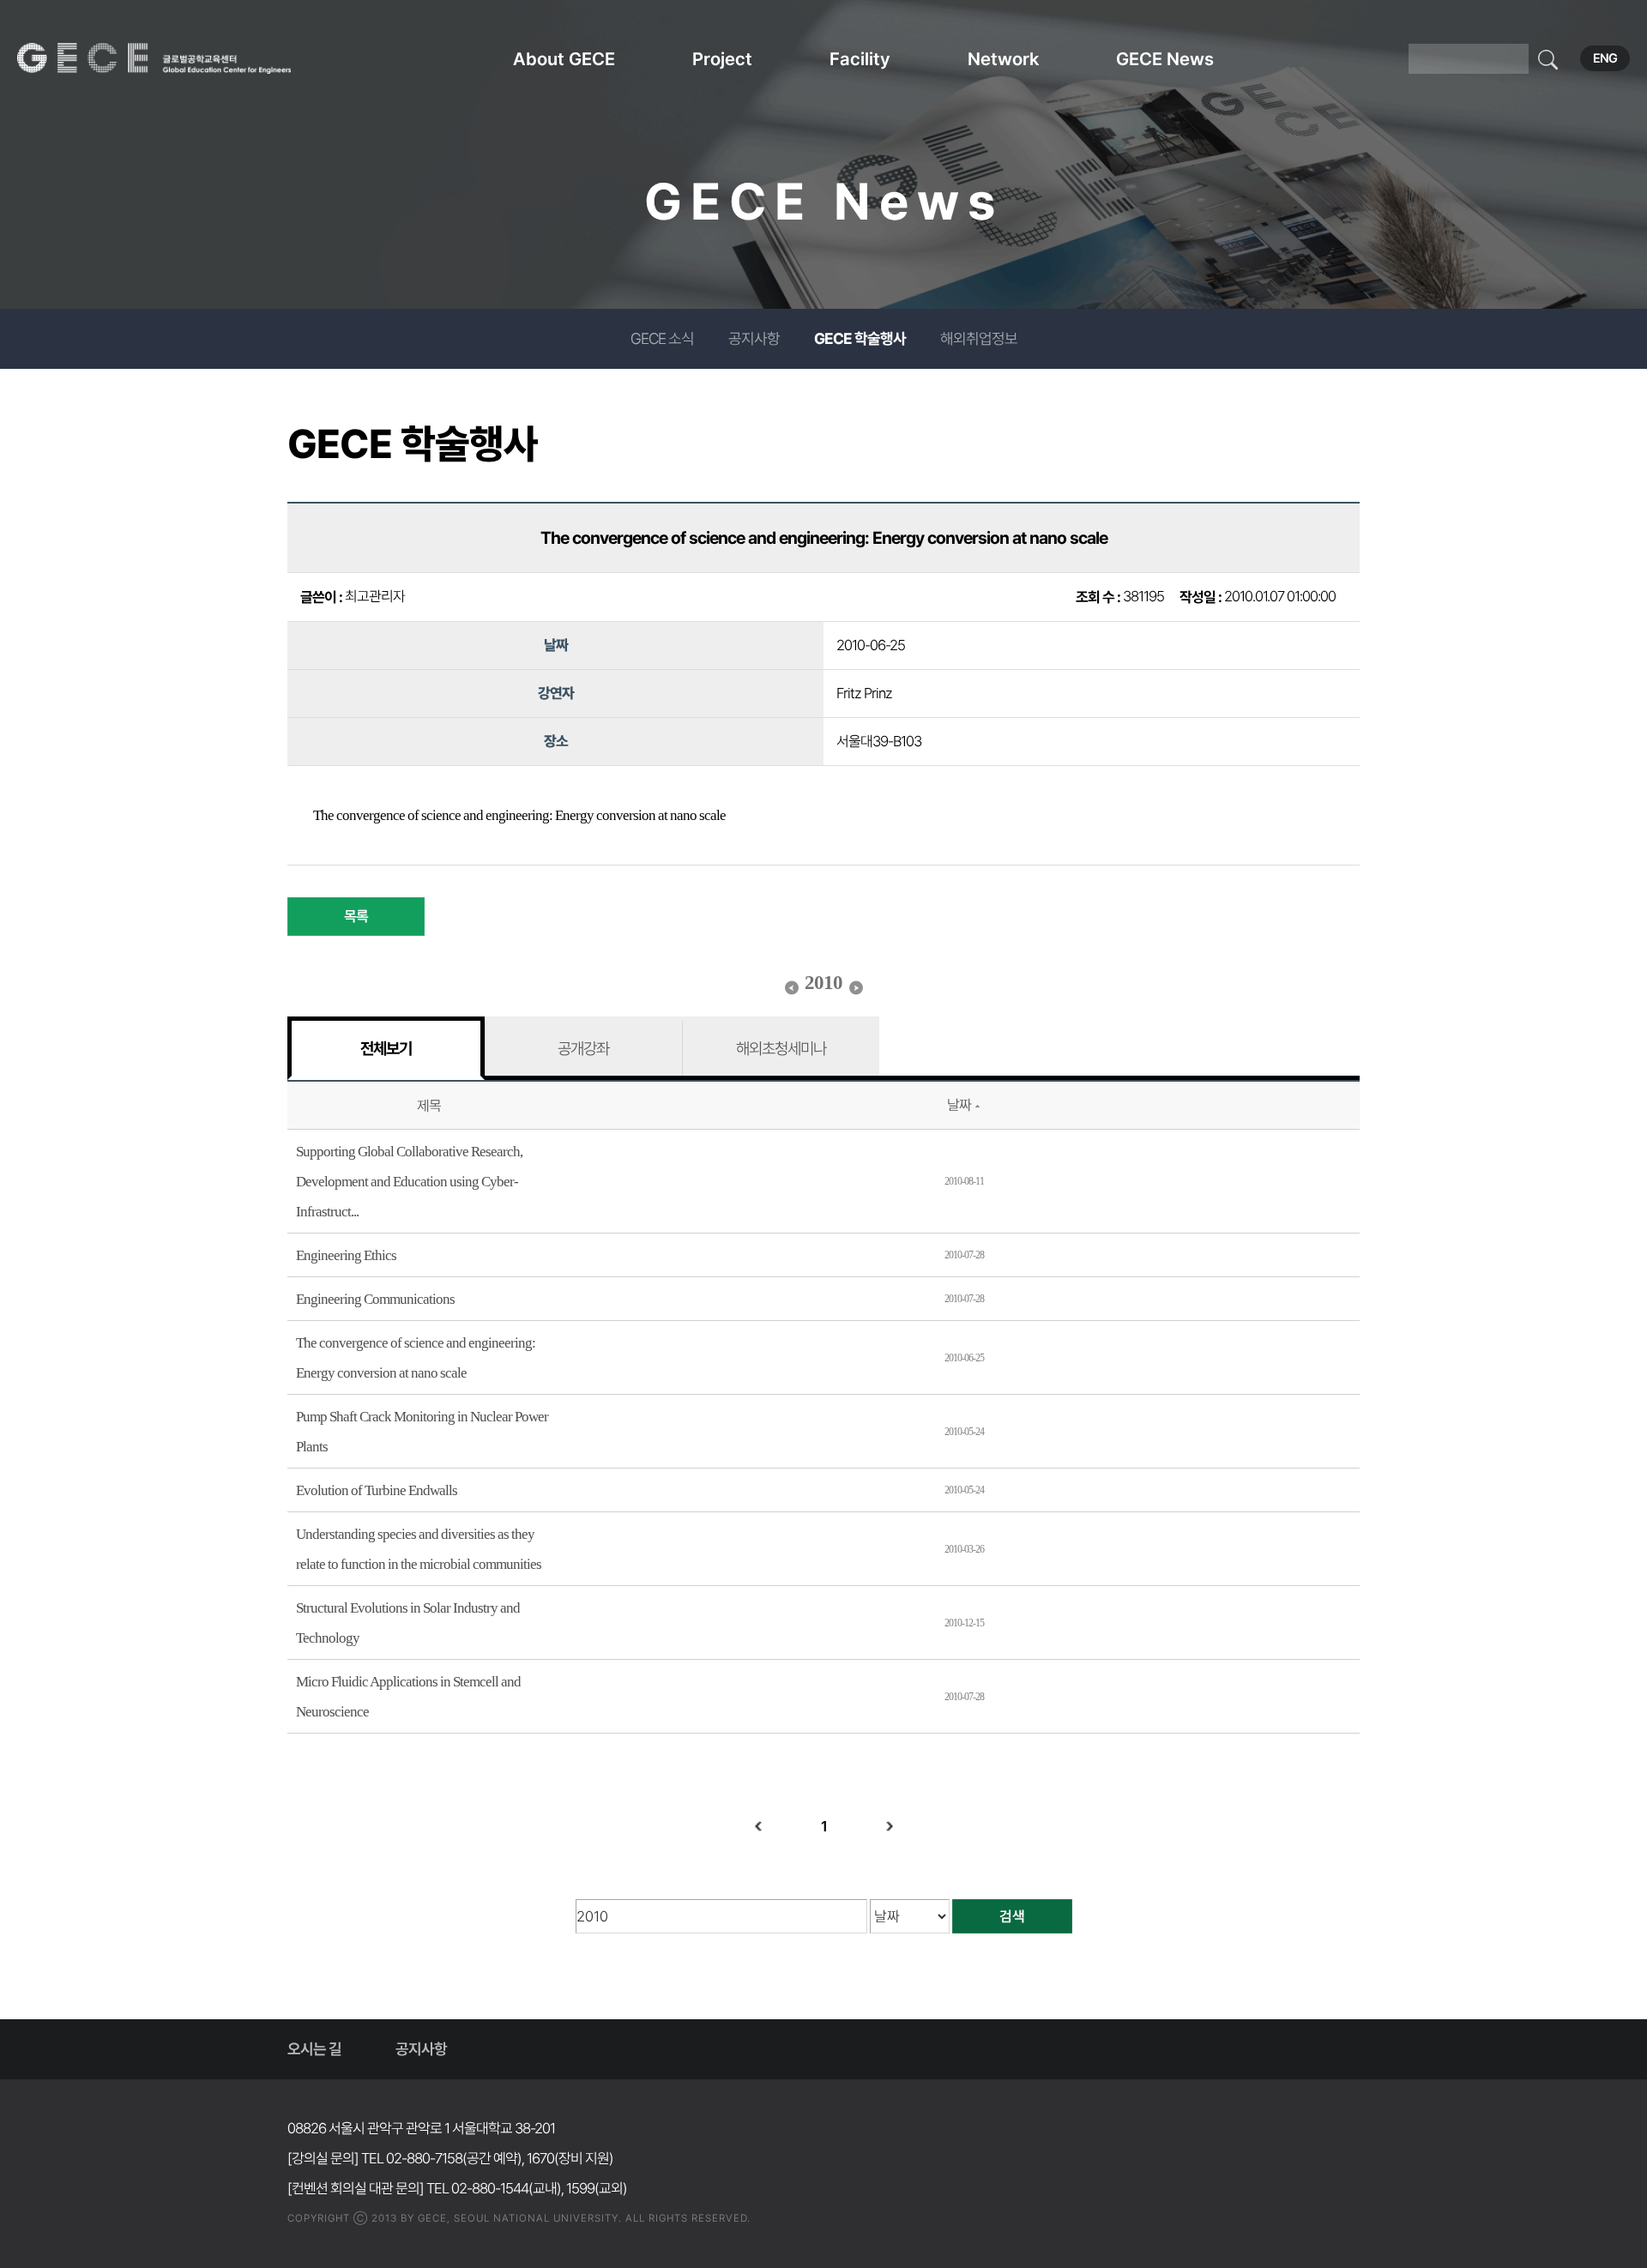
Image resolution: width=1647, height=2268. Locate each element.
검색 (1012, 1916)
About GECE (564, 59)
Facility (860, 59)
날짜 (959, 1105)
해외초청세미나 (781, 1048)
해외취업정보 (979, 338)
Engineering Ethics (346, 1255)
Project (722, 59)
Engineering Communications (375, 1299)
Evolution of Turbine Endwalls (377, 1490)
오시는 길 (314, 2049)
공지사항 (754, 338)
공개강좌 (583, 1048)
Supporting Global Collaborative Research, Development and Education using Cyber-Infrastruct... (409, 1182)
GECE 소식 (662, 338)
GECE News (1165, 59)
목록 (356, 916)
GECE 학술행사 (860, 338)
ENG (1605, 58)
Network (1003, 59)
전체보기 (386, 1048)
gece (176, 58)
